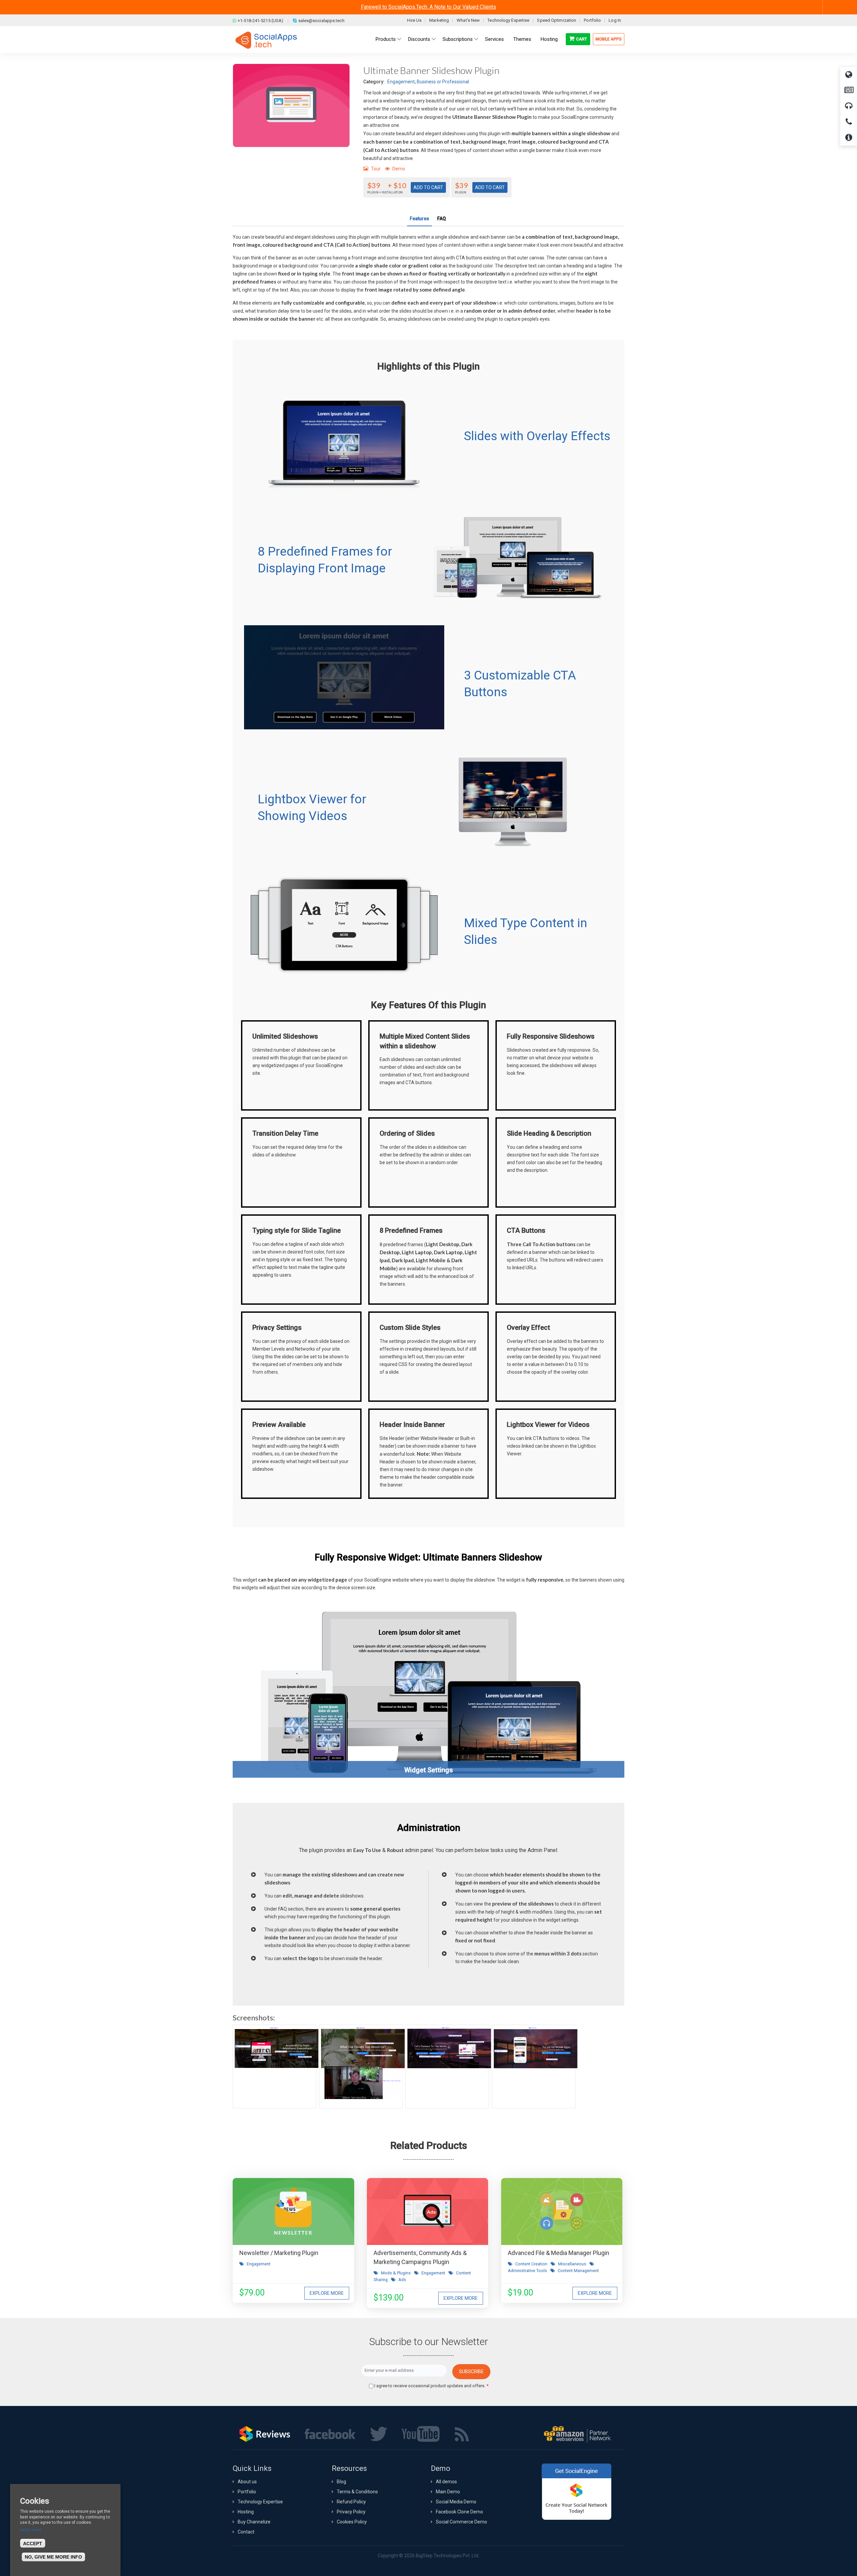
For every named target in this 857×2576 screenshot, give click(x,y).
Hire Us (414, 20)
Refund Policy (351, 2502)
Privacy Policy (351, 2512)
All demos (446, 2482)
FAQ (442, 219)
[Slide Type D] (534, 2067)
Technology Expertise (508, 20)
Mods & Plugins (396, 2273)
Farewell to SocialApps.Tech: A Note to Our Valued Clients (428, 7)
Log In (615, 20)
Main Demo (448, 2492)
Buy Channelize (254, 2522)
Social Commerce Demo (461, 2522)
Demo (399, 169)
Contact (246, 2532)
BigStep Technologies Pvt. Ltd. (448, 2556)
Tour (376, 169)
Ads (402, 2280)
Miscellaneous (572, 2264)
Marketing (439, 20)
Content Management (578, 2271)
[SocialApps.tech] (266, 40)
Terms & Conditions (357, 2492)
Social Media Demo (456, 2502)
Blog (341, 2482)
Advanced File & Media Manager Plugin (559, 2253)
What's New (468, 20)
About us (247, 2482)
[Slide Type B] (361, 2067)
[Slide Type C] (447, 2067)
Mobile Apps (609, 39)
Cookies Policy (352, 2522)
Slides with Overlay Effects (537, 436)
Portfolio (592, 20)
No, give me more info (53, 2557)
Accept (33, 2544)
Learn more (31, 2530)
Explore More (327, 2293)
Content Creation (531, 2264)
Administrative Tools (527, 2271)
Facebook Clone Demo (459, 2512)
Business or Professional (443, 82)
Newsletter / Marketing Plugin (279, 2253)
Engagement (401, 82)
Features (419, 219)
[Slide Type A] (275, 2067)
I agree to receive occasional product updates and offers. (431, 2386)
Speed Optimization (557, 20)
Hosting (246, 2512)
